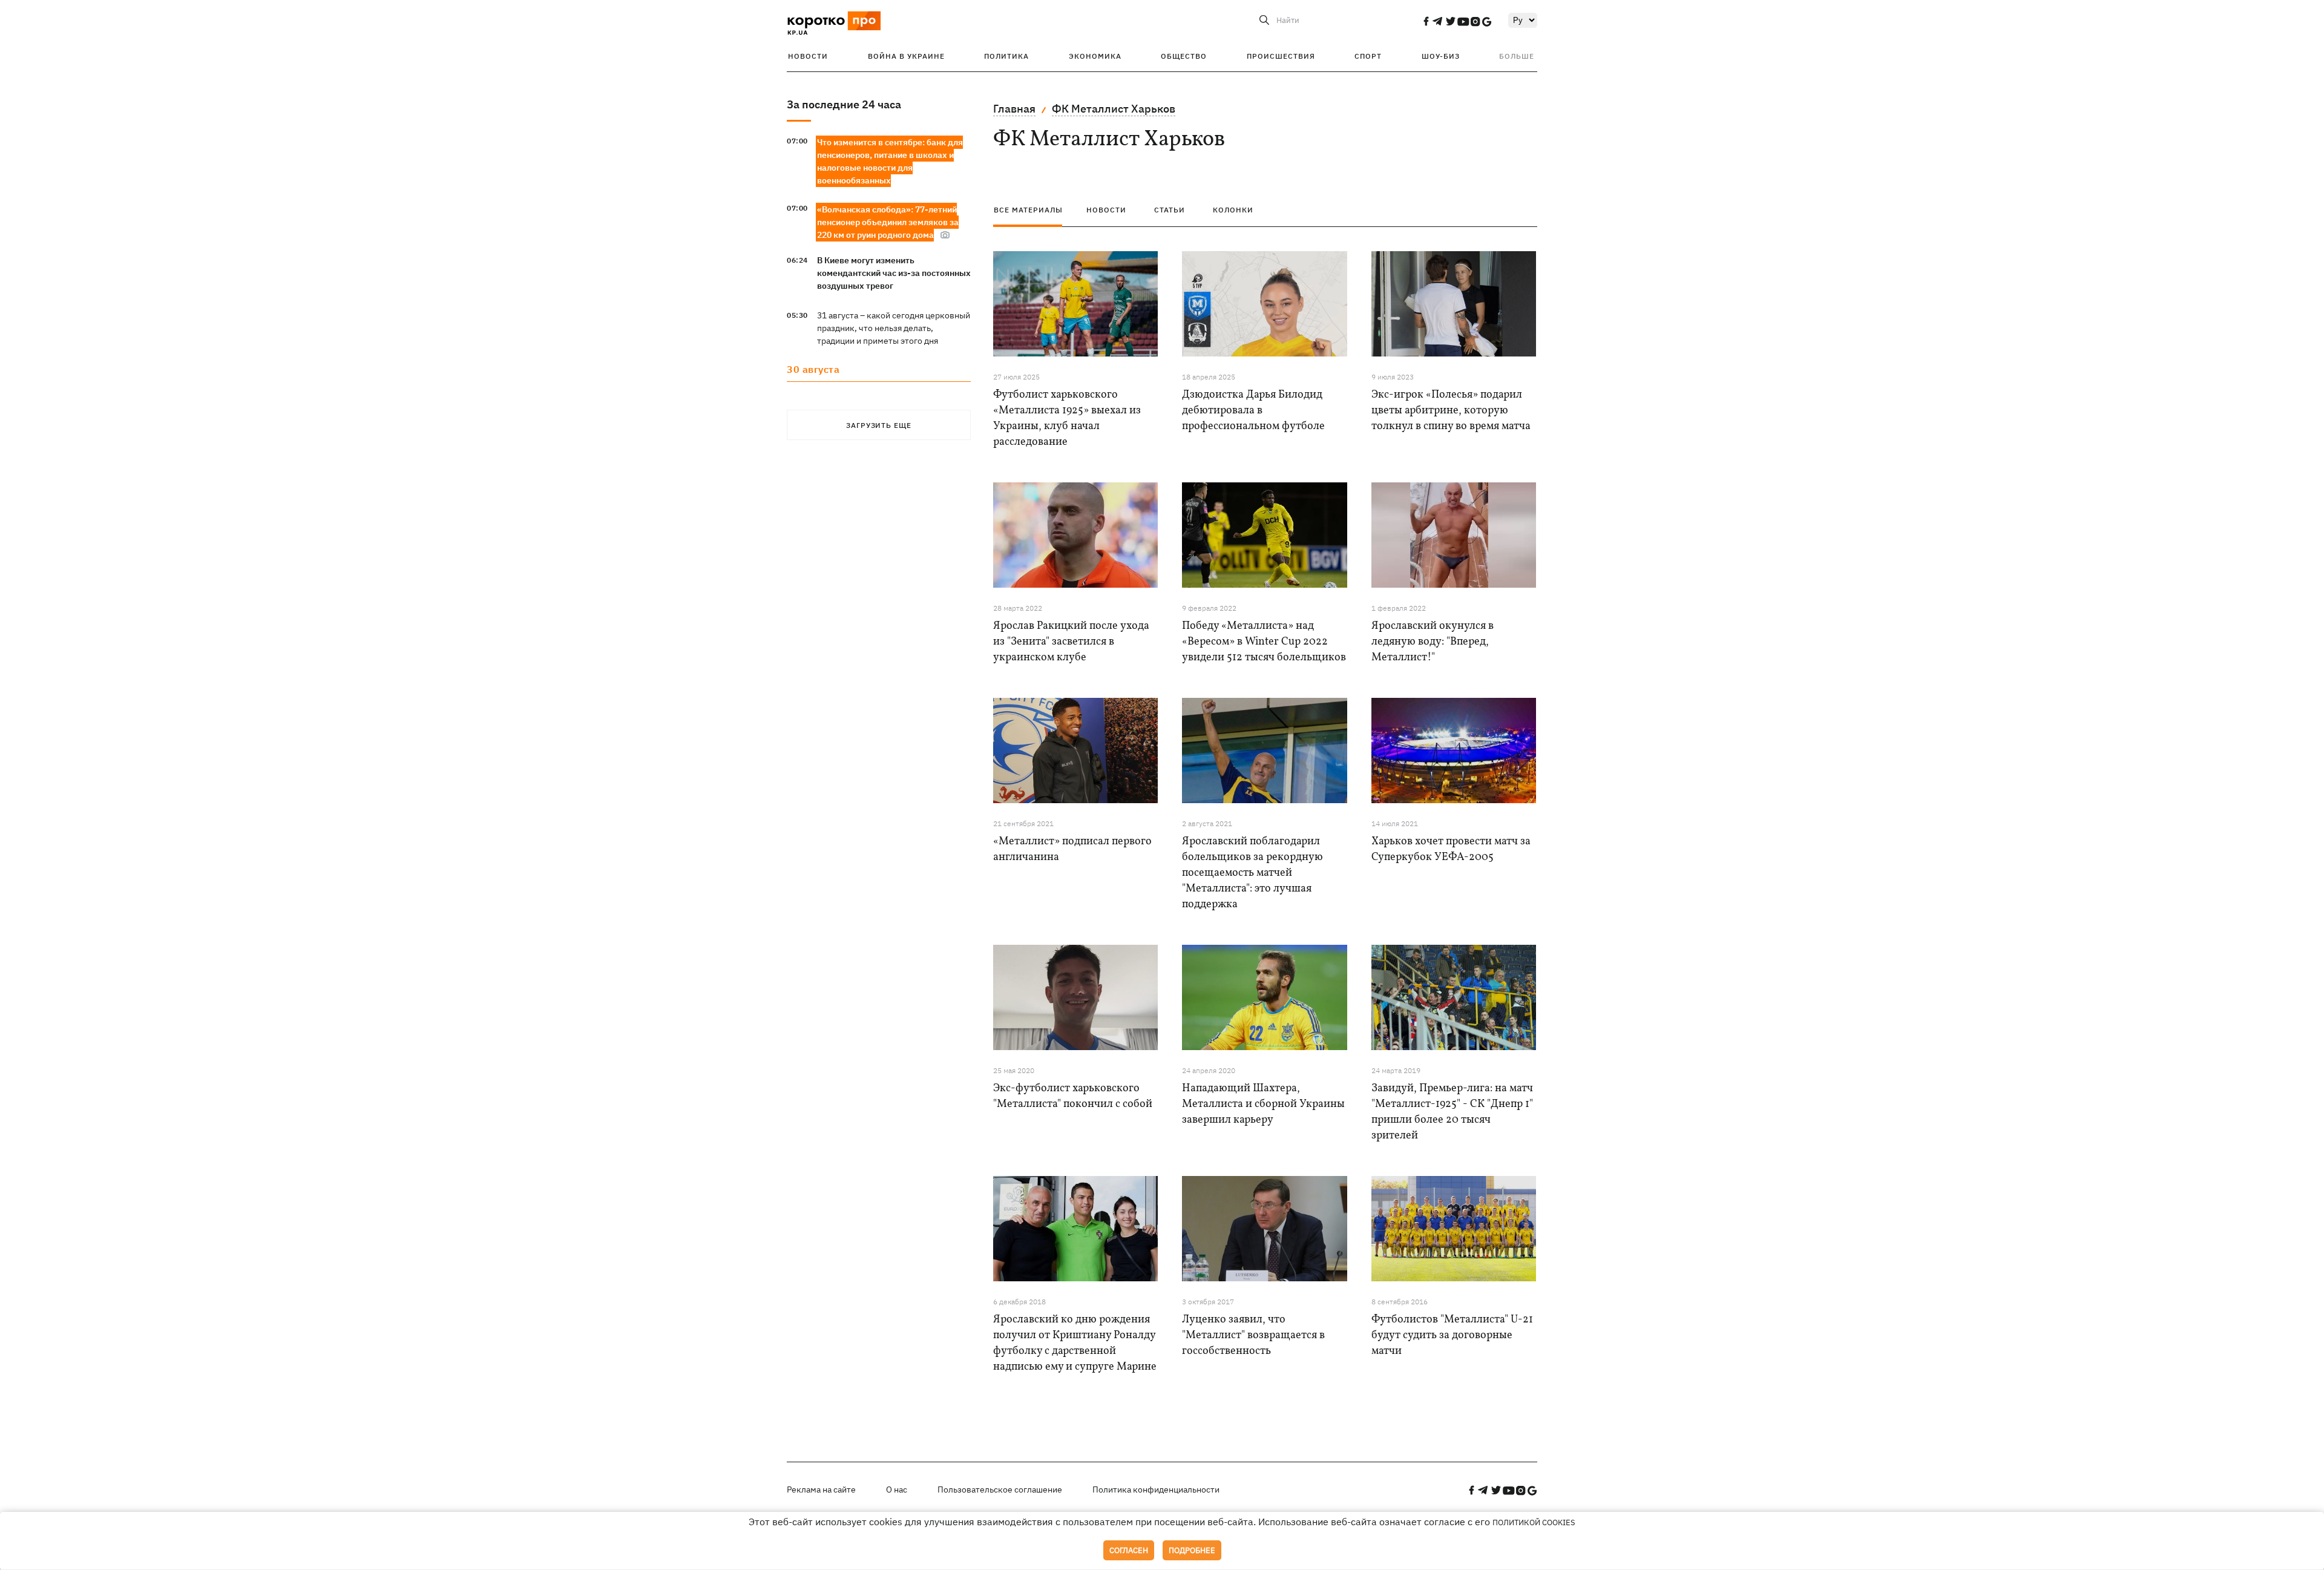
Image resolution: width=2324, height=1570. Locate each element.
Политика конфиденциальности (1156, 1490)
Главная (1014, 109)
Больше (1517, 56)
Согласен (1129, 1550)
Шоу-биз (1441, 56)
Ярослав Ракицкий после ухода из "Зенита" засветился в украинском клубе (1071, 642)
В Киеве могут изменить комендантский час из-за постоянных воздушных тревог (894, 273)
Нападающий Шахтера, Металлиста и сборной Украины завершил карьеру (1263, 1104)
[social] (1426, 21)
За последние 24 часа (844, 104)
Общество (1184, 56)
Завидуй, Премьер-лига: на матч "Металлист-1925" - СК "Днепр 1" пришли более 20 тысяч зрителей (1452, 1112)
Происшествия (1281, 56)
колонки (1233, 210)
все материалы (1028, 210)
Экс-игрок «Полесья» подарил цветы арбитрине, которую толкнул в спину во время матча (1451, 411)
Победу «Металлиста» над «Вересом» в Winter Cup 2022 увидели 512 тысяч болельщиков (1264, 642)
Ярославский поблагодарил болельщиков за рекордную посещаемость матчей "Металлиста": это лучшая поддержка (1252, 873)
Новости (808, 56)
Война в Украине (906, 56)
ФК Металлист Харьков (1114, 109)
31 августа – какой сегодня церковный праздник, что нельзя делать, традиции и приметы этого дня (894, 328)
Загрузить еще (879, 425)
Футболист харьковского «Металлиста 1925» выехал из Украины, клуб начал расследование (1067, 419)
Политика (1006, 56)
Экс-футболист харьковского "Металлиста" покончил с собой (1073, 1096)
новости (1106, 210)
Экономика (1095, 56)
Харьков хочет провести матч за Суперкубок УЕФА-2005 (1451, 849)
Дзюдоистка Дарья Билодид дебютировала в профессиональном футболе (1253, 411)
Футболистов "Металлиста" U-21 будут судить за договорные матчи (1452, 1335)
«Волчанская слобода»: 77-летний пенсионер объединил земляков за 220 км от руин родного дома (888, 222)
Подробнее (1192, 1550)
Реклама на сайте (821, 1490)
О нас (897, 1490)
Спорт (1368, 56)
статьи (1170, 210)
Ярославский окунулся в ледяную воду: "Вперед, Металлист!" (1433, 642)
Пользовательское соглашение (1000, 1490)
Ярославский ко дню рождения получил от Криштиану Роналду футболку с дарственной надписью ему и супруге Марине (1075, 1343)
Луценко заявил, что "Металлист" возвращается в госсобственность (1253, 1335)
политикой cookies (1534, 1522)
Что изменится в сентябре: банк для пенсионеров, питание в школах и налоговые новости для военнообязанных (890, 161)
